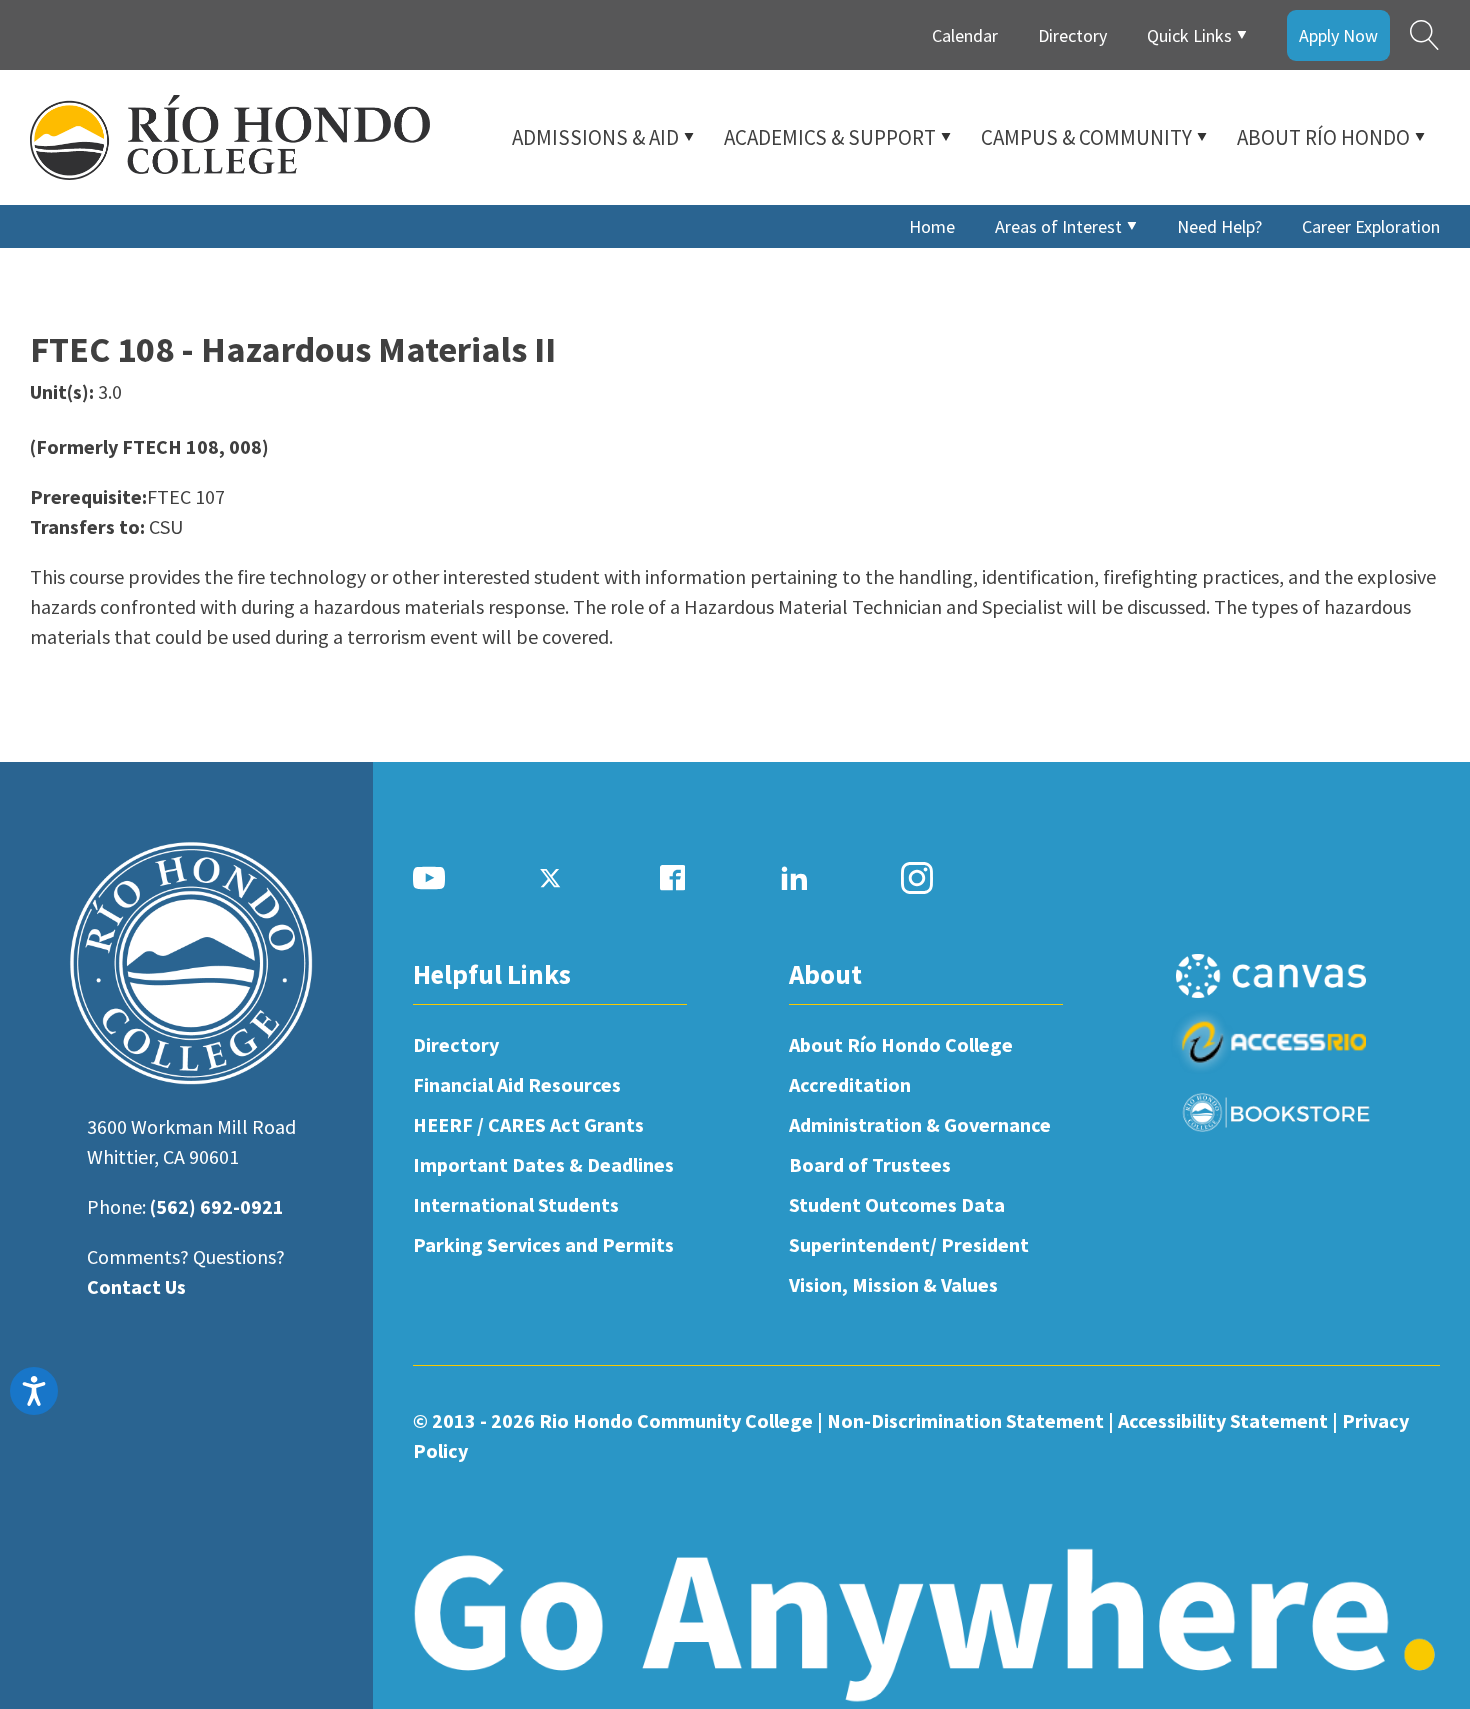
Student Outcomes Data (897, 1204)
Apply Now (1338, 35)
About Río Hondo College (901, 1044)
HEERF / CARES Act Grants (528, 1124)
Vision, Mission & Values (893, 1284)
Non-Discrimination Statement (965, 1420)
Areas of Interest (1058, 226)
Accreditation (850, 1084)
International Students (516, 1204)
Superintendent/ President (909, 1244)
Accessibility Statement (1223, 1420)
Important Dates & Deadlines (543, 1164)
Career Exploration (1371, 226)
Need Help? (1219, 226)
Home (932, 226)
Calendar (965, 35)
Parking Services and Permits (543, 1244)
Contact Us (136, 1286)
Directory (1072, 35)
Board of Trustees (870, 1164)
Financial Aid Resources (517, 1084)
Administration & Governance (920, 1124)
